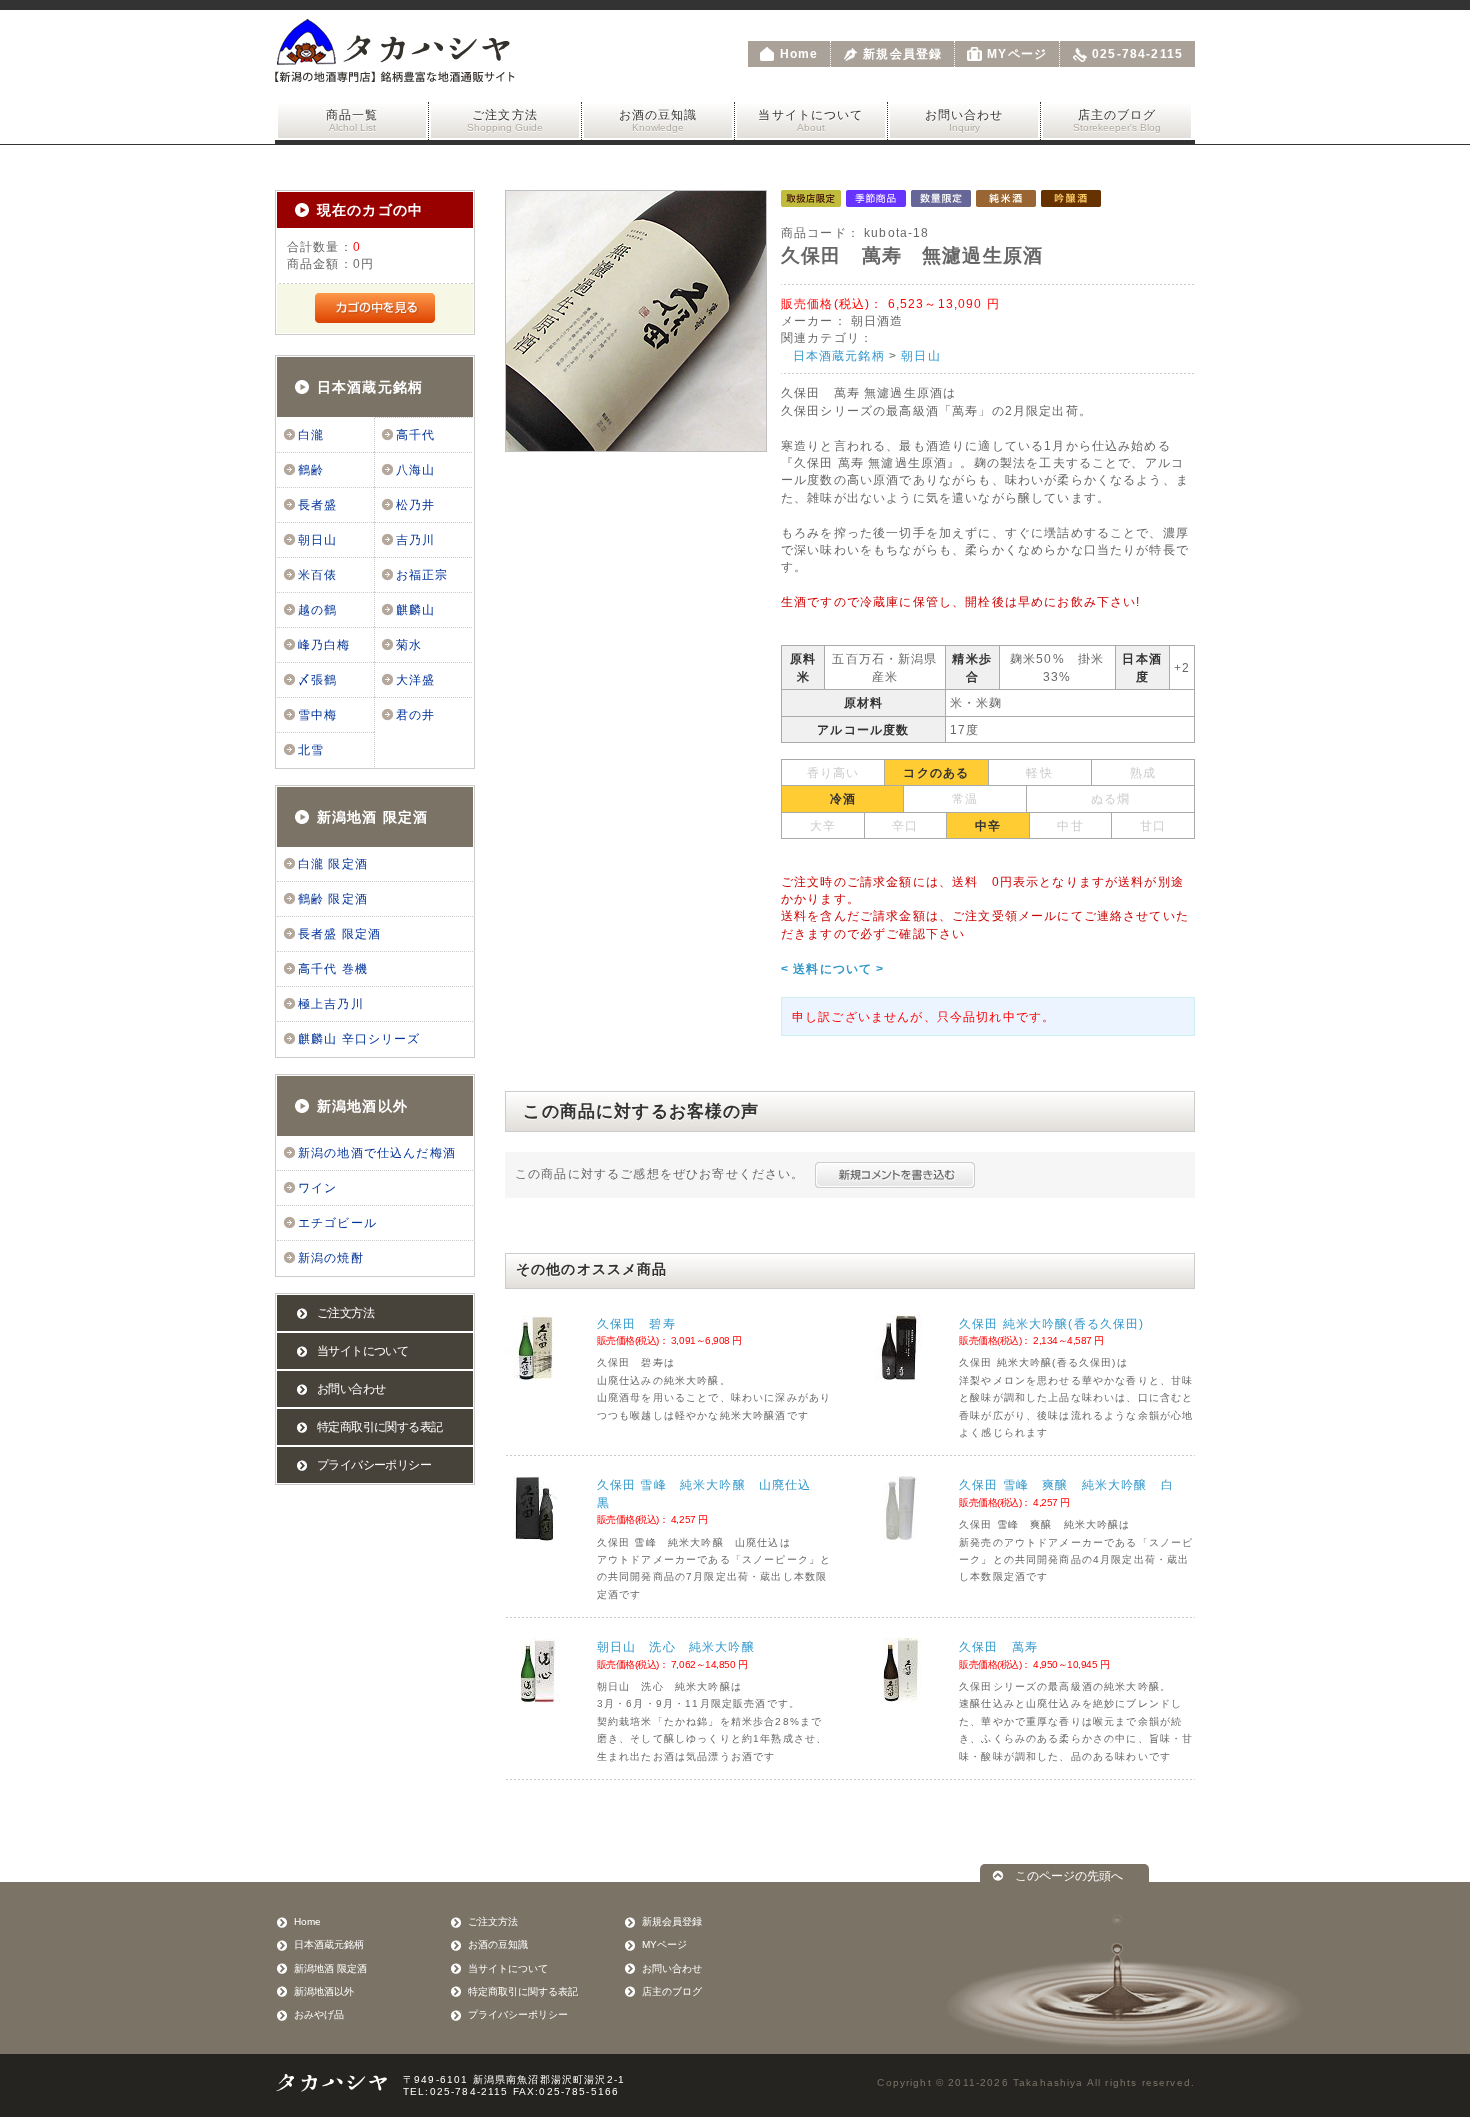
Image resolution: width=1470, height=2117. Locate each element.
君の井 (415, 715)
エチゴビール (337, 1223)
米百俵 (317, 575)
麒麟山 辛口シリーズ (359, 1039)
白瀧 (311, 435)
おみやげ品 (319, 2014)
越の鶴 (317, 610)
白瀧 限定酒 (333, 864)
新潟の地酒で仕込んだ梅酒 (377, 1153)
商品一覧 (352, 120)
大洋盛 (415, 680)
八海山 (415, 470)
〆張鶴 (317, 680)
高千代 (415, 435)
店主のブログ (1117, 120)
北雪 (311, 750)
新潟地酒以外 (362, 1106)
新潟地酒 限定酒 (372, 817)
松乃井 (415, 505)
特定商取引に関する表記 (379, 1427)
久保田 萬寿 (998, 1646)
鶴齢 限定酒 (333, 899)
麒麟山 (415, 610)
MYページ (1017, 54)
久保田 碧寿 (636, 1323)
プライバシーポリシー (374, 1465)
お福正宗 (422, 575)
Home (799, 54)
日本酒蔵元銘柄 (370, 387)
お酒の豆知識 (658, 120)
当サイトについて (810, 120)
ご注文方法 (505, 120)
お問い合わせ (964, 120)
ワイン (317, 1188)
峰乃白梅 (324, 645)
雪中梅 (317, 715)
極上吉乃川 (331, 1004)
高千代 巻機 (333, 969)
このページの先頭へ (1069, 1875)
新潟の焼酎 (331, 1258)
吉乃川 (415, 540)
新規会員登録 (902, 54)
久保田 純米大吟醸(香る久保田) (1052, 1323)
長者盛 (317, 505)
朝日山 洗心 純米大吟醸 (676, 1646)
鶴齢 (311, 470)
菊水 (409, 645)
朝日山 (317, 540)
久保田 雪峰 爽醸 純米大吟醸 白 (1066, 1484)
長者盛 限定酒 (339, 934)
